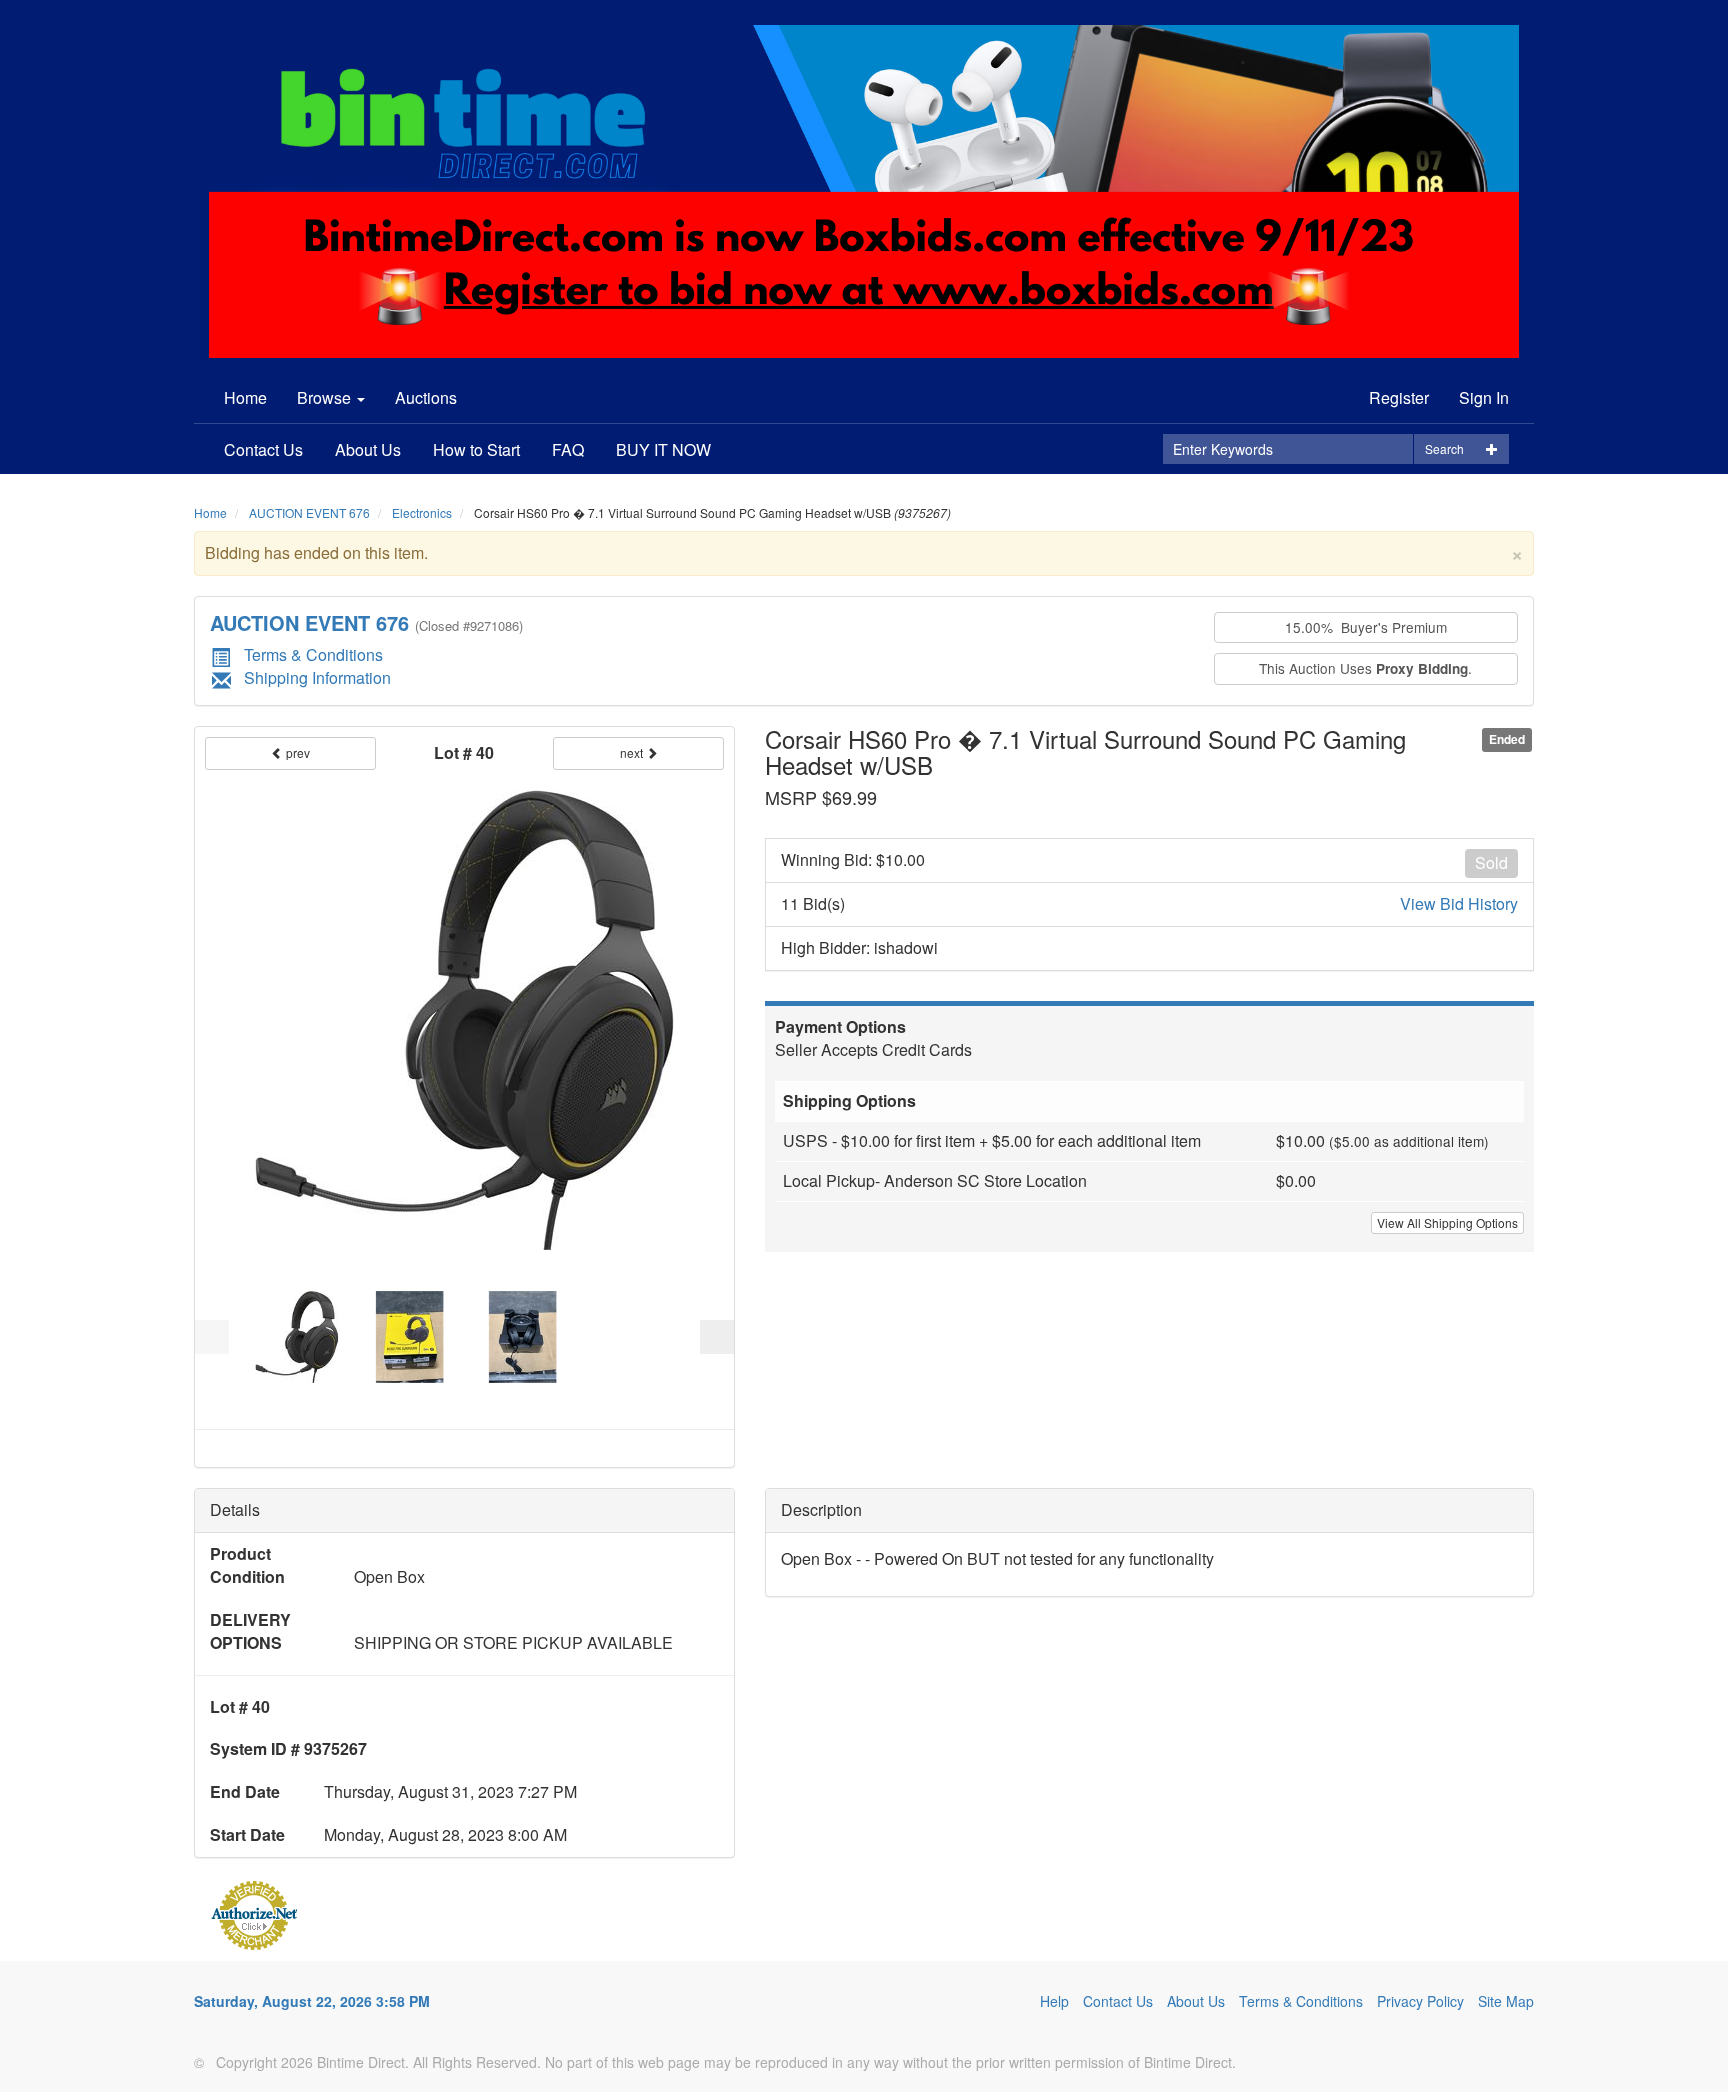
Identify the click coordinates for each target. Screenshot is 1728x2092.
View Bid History (1459, 904)
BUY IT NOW (663, 449)
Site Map (1506, 2001)
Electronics (422, 512)
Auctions (426, 397)
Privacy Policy (1420, 2001)
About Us (368, 449)
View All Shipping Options (1447, 1222)
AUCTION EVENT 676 (309, 512)
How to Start (476, 449)
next (633, 752)
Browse (326, 397)
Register (1399, 397)
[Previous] (212, 1337)
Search (1444, 448)
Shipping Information (317, 677)
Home (245, 397)
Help (1054, 2001)
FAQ (568, 449)
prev (296, 752)
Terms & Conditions (313, 654)
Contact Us (263, 449)
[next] (717, 1337)
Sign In (1484, 397)
